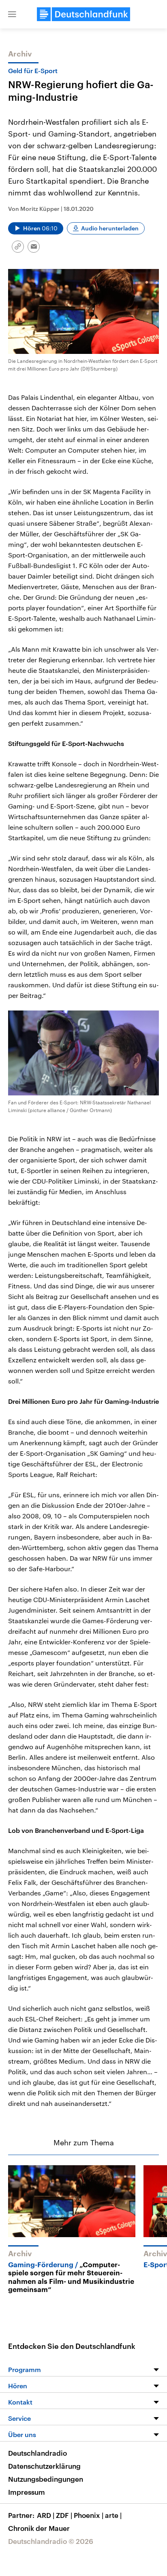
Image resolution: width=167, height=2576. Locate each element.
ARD (46, 2515)
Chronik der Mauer (39, 2528)
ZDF (64, 2515)
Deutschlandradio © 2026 (51, 2541)
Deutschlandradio (37, 2453)
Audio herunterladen (110, 228)
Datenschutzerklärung (44, 2466)
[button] (12, 14)
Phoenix (89, 2515)
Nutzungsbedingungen (46, 2479)
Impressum (27, 2492)
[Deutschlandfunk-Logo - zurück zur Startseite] (83, 14)
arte (113, 2515)
